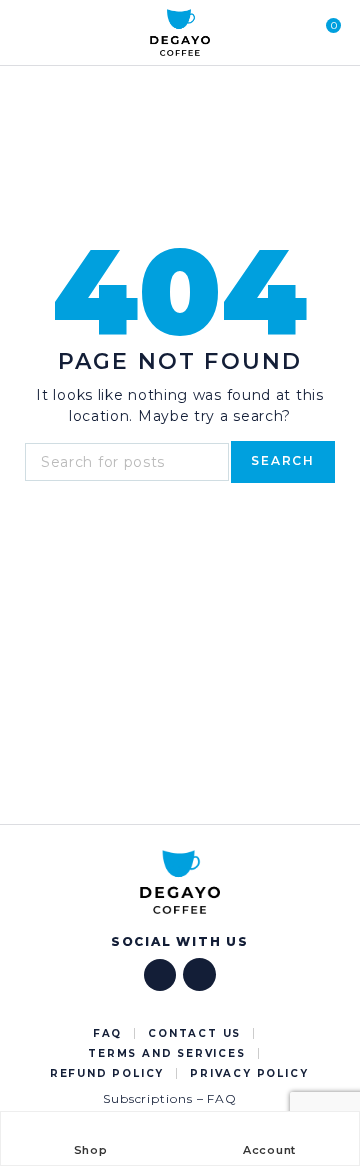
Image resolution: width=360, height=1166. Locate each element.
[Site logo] (180, 33)
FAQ (107, 1033)
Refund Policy (107, 1073)
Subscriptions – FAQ (170, 1098)
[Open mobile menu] (29, 33)
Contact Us (194, 1033)
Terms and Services (166, 1053)
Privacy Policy (249, 1073)
